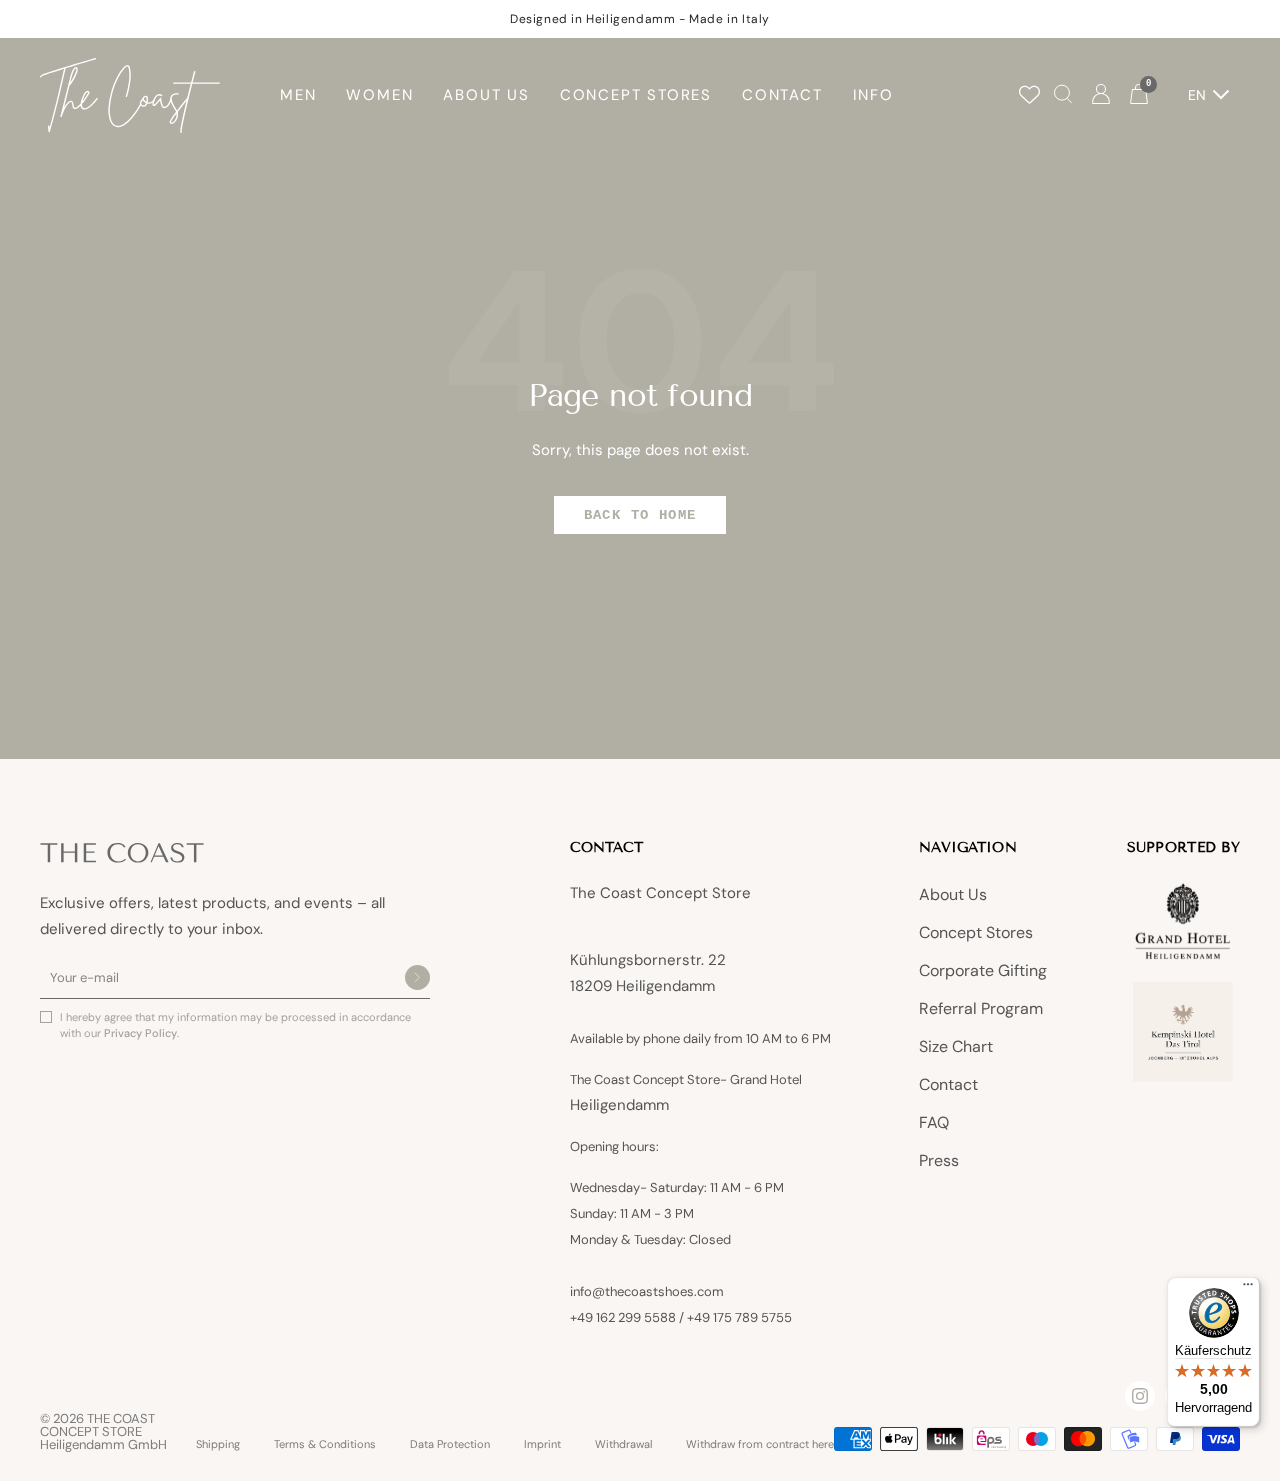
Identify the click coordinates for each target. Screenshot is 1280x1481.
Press (939, 1160)
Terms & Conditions (325, 1444)
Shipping (218, 1444)
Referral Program (981, 1008)
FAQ (934, 1122)
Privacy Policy (140, 1033)
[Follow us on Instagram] (1140, 1396)
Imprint (542, 1444)
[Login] (1101, 95)
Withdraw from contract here (760, 1444)
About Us (953, 894)
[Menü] (1248, 1289)
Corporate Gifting (983, 970)
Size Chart (956, 1046)
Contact (948, 1084)
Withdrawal (623, 1444)
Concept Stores (976, 932)
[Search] (1063, 95)
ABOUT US (486, 95)
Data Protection (450, 1444)
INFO (873, 95)
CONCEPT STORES (636, 95)
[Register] (417, 979)
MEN (298, 95)
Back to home (640, 515)
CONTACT (782, 95)
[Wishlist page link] (1029, 94)
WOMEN (379, 95)
